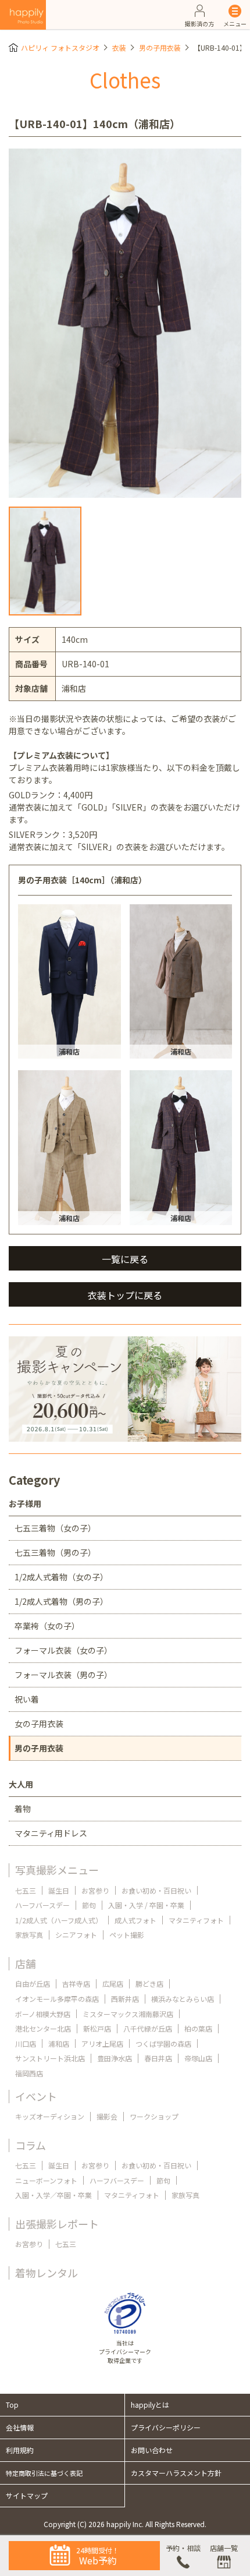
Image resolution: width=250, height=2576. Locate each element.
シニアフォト (76, 1935)
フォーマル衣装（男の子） (63, 1675)
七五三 (26, 1890)
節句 (89, 1905)
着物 (23, 1809)
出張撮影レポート (57, 2224)
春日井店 (158, 2058)
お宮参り (95, 1890)
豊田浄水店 (115, 2058)
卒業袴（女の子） (47, 1626)
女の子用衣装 (39, 1724)
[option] (125, 323)
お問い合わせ (152, 2450)
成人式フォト (135, 1920)
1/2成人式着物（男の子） (61, 1601)
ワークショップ (154, 2116)
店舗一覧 (224, 2548)
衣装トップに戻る (125, 1295)
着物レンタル (47, 2273)
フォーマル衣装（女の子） (63, 1650)
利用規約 (20, 2450)
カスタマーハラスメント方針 (176, 2473)
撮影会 (107, 2116)
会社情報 (20, 2427)
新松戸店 (97, 2028)
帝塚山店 (198, 2058)
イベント (36, 2096)
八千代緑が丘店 (148, 2028)
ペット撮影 (127, 1935)
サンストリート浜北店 (50, 2058)
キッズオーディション (50, 2116)
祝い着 (27, 1699)
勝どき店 (149, 1984)
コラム (31, 2145)
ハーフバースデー (42, 1905)
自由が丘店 (33, 1984)
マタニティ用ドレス (51, 1833)
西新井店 (125, 1999)
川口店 (26, 2044)
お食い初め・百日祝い (156, 1890)
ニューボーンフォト (46, 2180)
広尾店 (113, 1984)
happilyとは (150, 2405)
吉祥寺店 (76, 1984)
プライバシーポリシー (166, 2427)
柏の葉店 (198, 2028)
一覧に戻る (125, 1259)
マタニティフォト (196, 1920)
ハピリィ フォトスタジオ (60, 47)
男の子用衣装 (160, 47)
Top (12, 2405)
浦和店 (59, 2044)
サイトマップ (27, 2495)
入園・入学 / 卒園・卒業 (146, 1905)
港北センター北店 (43, 2028)
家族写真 (29, 1935)
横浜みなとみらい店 (183, 1999)
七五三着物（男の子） (55, 1552)
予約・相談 (183, 2548)
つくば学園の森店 (163, 2044)
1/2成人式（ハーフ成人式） (59, 1920)
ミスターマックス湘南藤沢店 (128, 2014)
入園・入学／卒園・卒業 (53, 2195)
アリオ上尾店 (102, 2044)
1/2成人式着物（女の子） (61, 1577)
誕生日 (59, 1890)
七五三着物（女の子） (55, 1528)
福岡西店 (29, 2073)
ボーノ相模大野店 (43, 2014)
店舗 (26, 1963)
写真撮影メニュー (57, 1870)
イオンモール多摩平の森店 (57, 1999)
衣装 (119, 47)
